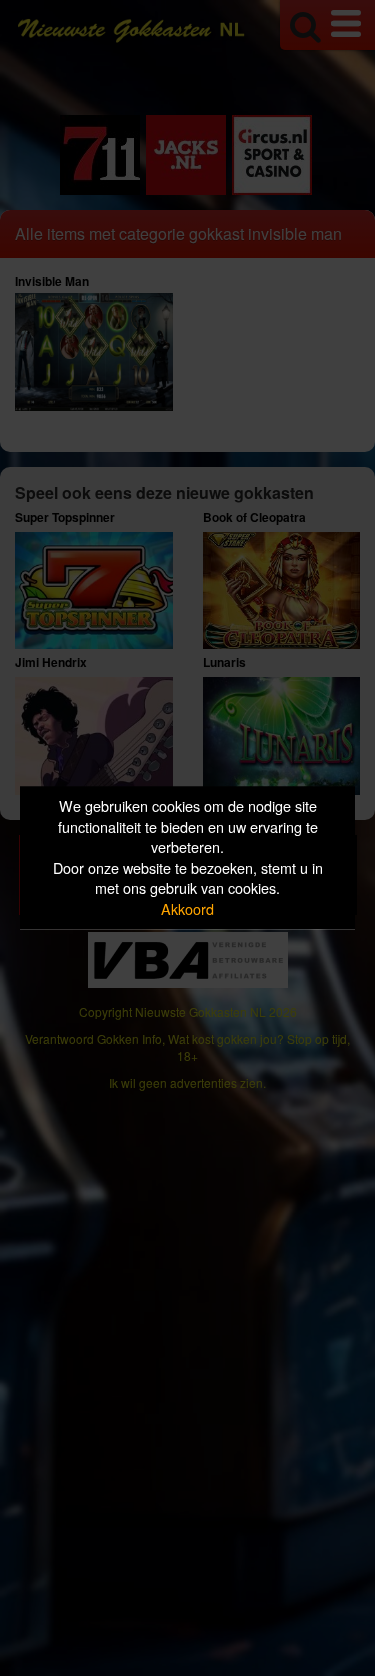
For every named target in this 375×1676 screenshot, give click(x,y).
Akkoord (187, 908)
